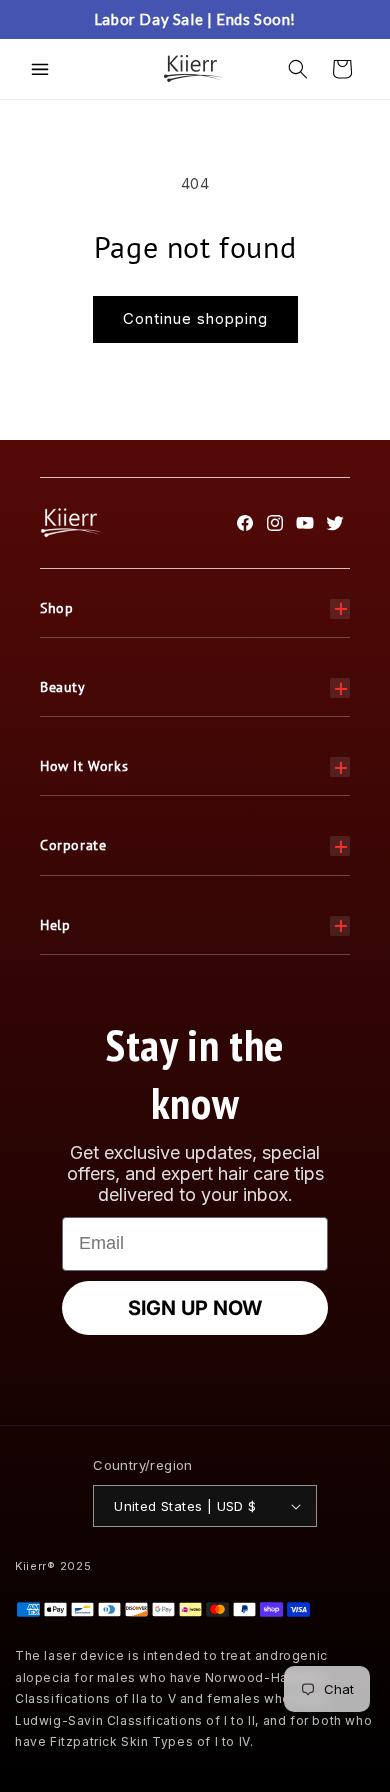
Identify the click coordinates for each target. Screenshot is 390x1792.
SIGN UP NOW (195, 1308)
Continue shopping (195, 318)
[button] (40, 69)
